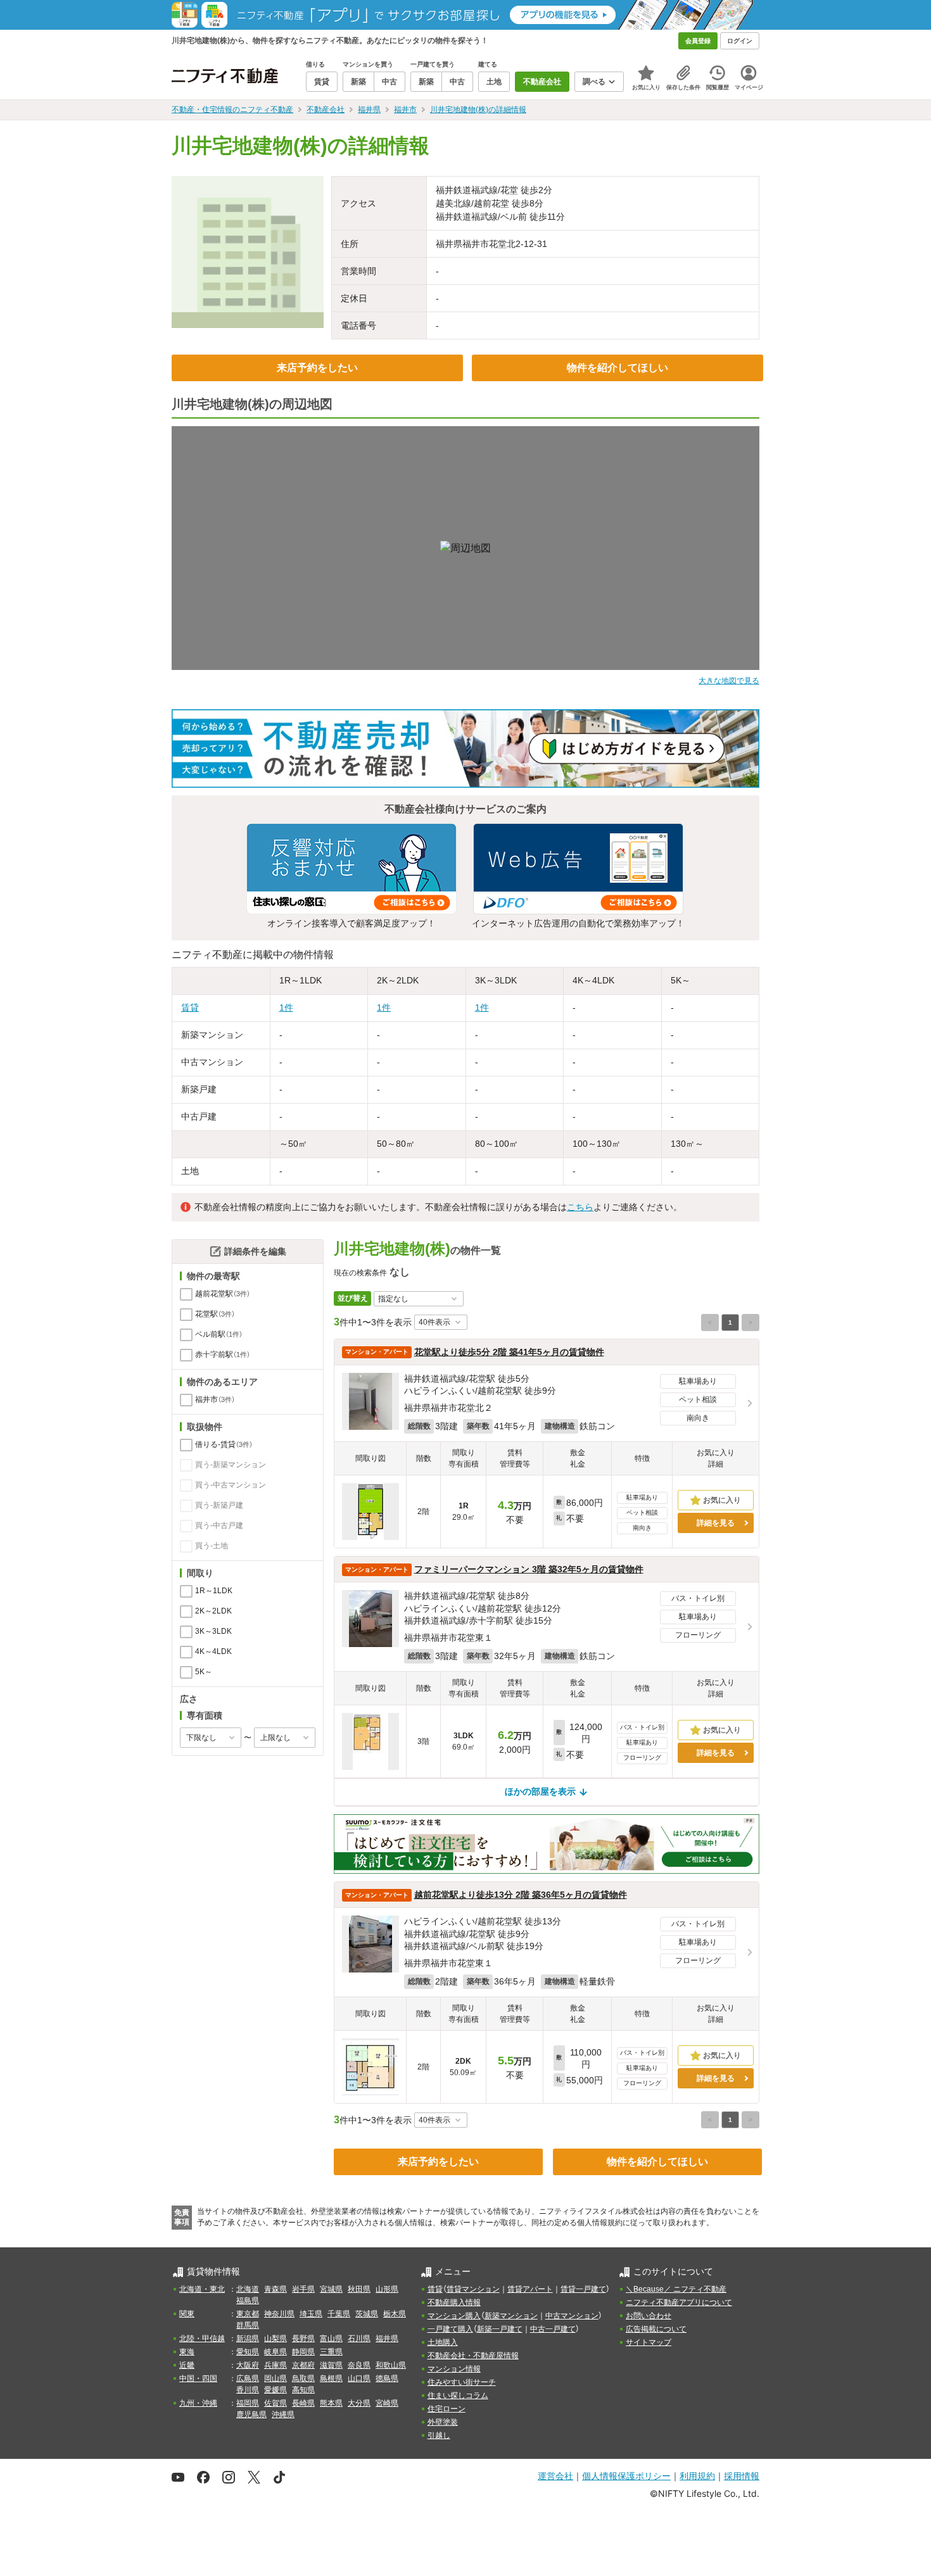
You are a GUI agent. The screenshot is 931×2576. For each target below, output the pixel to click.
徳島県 (387, 2378)
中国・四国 (198, 2378)
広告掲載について (656, 2329)
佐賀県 (275, 2403)
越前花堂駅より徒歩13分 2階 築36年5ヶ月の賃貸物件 (521, 1895)
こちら (580, 1207)
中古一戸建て (553, 2329)
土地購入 (443, 2342)
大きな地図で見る (729, 681)
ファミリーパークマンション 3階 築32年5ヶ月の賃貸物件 (529, 1569)
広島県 (248, 2378)
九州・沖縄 (198, 2403)
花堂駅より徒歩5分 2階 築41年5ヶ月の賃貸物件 (509, 1352)
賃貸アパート (530, 2289)
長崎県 (303, 2403)
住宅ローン (446, 2409)
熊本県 (331, 2403)
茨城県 (367, 2314)
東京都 (248, 2314)
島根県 (331, 2378)
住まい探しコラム (458, 2396)
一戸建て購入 (450, 2329)
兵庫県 (275, 2365)
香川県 (248, 2390)
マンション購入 (454, 2316)
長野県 (303, 2339)
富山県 (331, 2339)
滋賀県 (331, 2365)
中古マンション (572, 2316)
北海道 (248, 2289)
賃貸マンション (473, 2289)
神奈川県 (279, 2314)
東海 (187, 2352)
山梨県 (275, 2339)
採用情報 (742, 2476)
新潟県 (248, 2339)
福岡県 (248, 2403)
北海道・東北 (202, 2289)
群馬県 (248, 2325)
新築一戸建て (500, 2329)
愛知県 (248, 2352)
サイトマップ (649, 2342)
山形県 (387, 2289)
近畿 (187, 2365)
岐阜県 (275, 2352)
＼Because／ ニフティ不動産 (676, 2289)
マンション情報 (454, 2369)
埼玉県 (311, 2314)
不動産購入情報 (454, 2302)
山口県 (359, 2378)
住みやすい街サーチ (462, 2382)
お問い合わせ (649, 2316)
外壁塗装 (443, 2422)
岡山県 (275, 2378)
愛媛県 (275, 2390)
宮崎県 (387, 2403)
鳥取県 (303, 2378)
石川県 (359, 2339)
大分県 (359, 2403)
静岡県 (303, 2352)
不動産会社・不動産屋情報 (473, 2356)
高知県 (303, 2390)
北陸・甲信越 (202, 2339)
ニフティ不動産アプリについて (679, 2302)
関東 (187, 2314)
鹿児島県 (251, 2415)
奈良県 (359, 2365)
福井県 (387, 2339)
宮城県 (331, 2289)
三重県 (331, 2352)
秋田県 (359, 2289)
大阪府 (248, 2365)
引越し (439, 2435)
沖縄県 (283, 2415)
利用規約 (697, 2476)
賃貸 (190, 1007)
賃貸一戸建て (583, 2289)
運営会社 (555, 2476)
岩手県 (303, 2289)
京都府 (303, 2365)
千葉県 (339, 2314)
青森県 (275, 2289)
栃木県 (395, 2314)
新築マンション (511, 2316)
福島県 (248, 2301)
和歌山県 (391, 2365)
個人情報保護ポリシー (626, 2476)
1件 (286, 1007)
